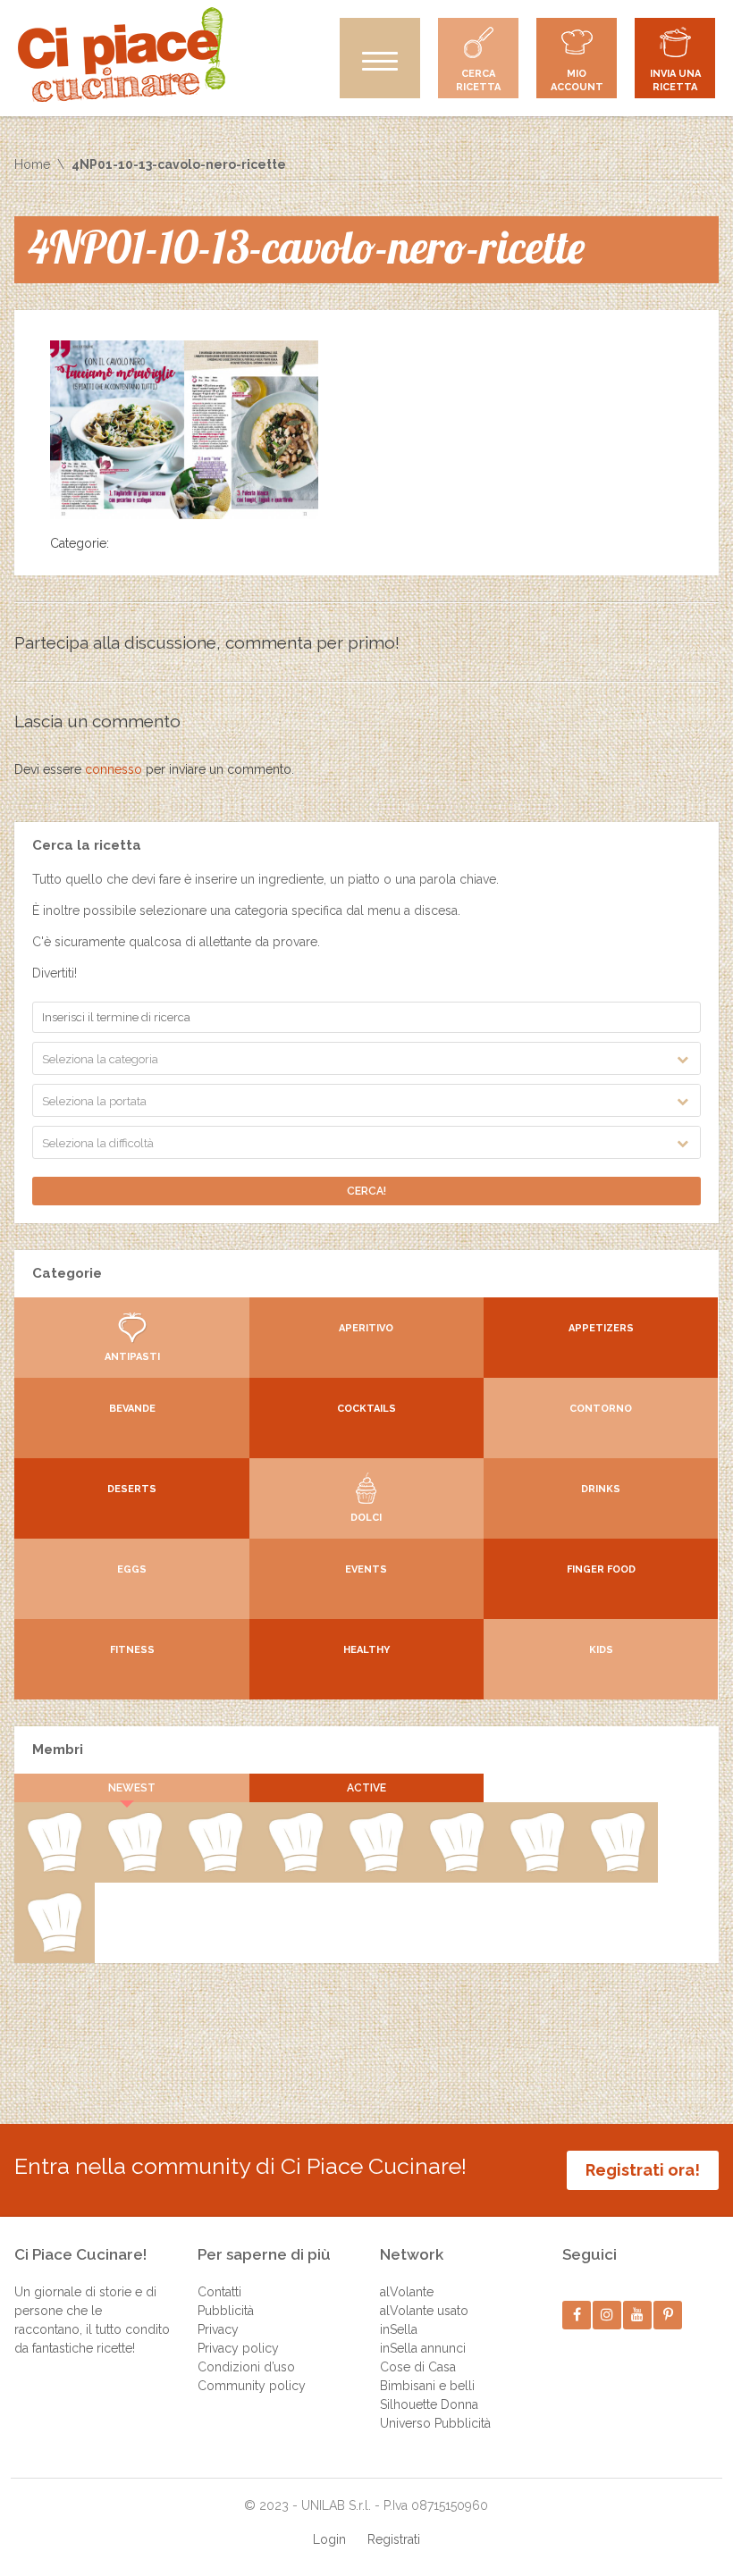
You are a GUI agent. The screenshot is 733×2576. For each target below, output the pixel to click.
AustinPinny (215, 1868)
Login (329, 2539)
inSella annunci (423, 2348)
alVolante (407, 2292)
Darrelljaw (457, 1868)
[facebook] (577, 2315)
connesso (114, 769)
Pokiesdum (618, 1868)
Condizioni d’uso (246, 2367)
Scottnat (376, 1868)
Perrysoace (135, 1868)
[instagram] (607, 2315)
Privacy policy (238, 2348)
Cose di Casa (418, 2367)
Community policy (252, 2386)
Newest (132, 1788)
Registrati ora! (643, 2170)
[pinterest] (668, 2315)
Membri (58, 1749)
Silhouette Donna (429, 2404)
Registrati (394, 2539)
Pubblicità (226, 2311)
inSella (399, 2329)
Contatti (219, 2292)
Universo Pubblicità (435, 2423)
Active (366, 1788)
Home (32, 164)
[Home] (122, 55)
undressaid (537, 1868)
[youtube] (638, 2315)
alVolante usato (424, 2311)
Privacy (218, 2329)
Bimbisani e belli (427, 2386)
